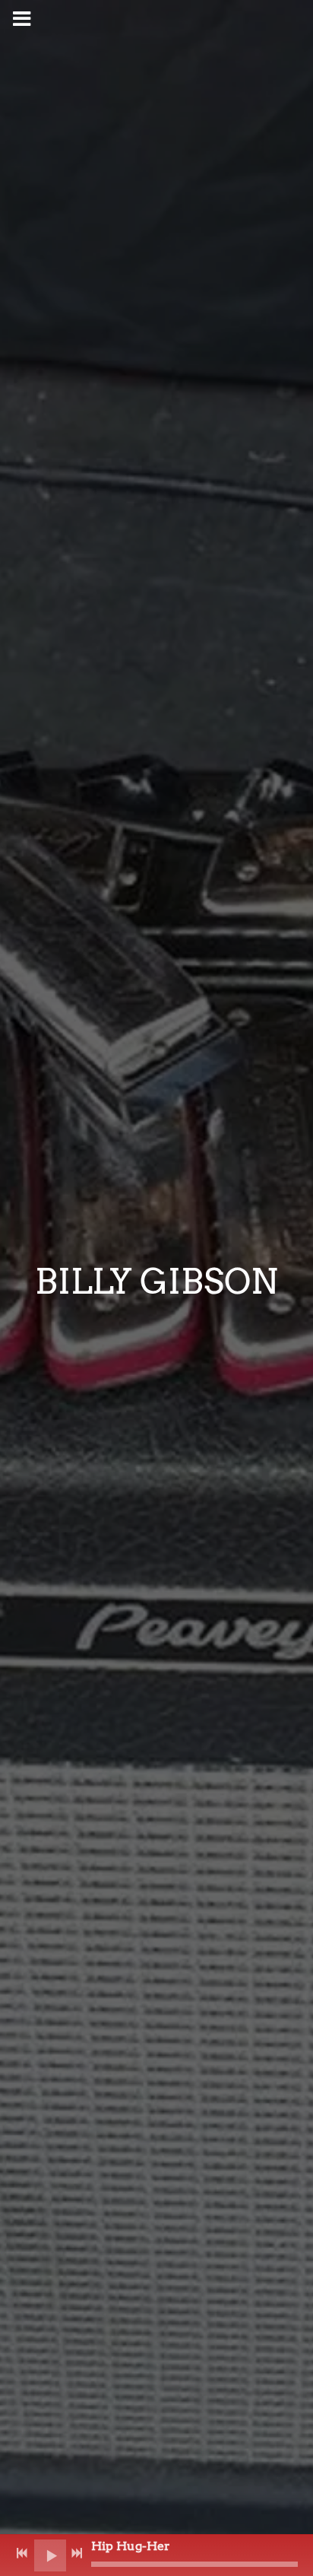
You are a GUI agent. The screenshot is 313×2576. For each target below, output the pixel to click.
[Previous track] (22, 2553)
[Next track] (77, 2553)
